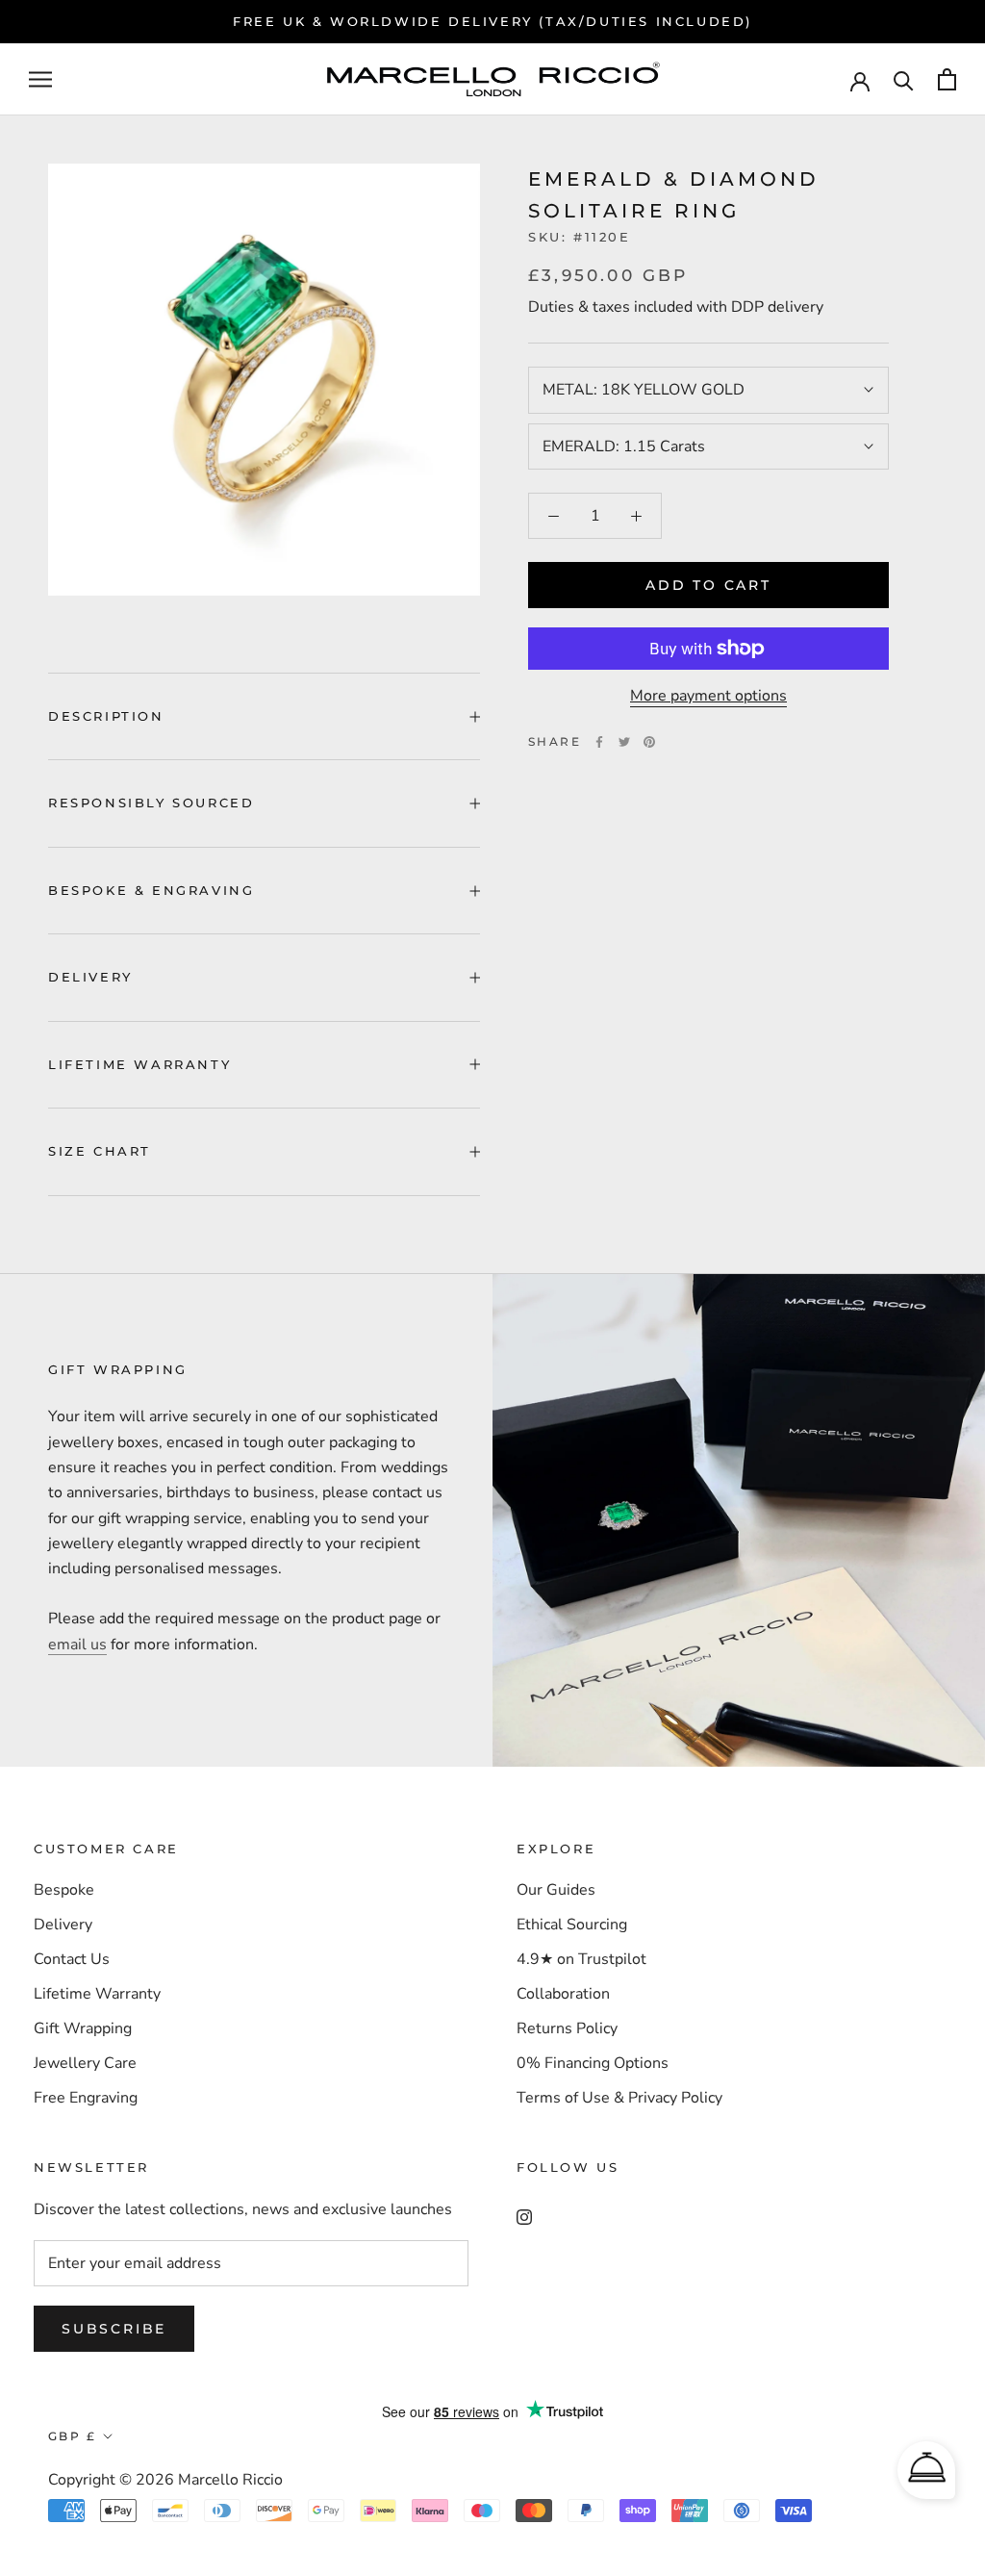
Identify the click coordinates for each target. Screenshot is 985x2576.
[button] (926, 2470)
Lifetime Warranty (97, 1994)
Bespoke (64, 1890)
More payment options (708, 696)
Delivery (63, 1925)
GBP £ (72, 2436)
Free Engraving (86, 2098)
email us (77, 1645)
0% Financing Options (593, 2063)
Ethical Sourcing (572, 1925)
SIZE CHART (100, 1151)
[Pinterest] (649, 742)
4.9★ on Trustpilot (581, 1959)
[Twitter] (624, 742)
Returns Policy (567, 2028)
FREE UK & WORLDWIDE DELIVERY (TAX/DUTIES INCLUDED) (492, 21)
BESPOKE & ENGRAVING (151, 890)
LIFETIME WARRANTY (139, 1064)
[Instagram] (524, 2215)
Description (106, 716)
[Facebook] (599, 742)
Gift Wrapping (83, 2028)
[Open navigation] (40, 80)
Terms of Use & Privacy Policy (619, 2098)
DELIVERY (90, 977)
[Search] (904, 79)
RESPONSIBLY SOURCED (151, 803)
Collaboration (563, 1994)
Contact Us (72, 1959)
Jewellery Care (85, 2063)
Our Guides (556, 1890)
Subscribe (114, 2329)
